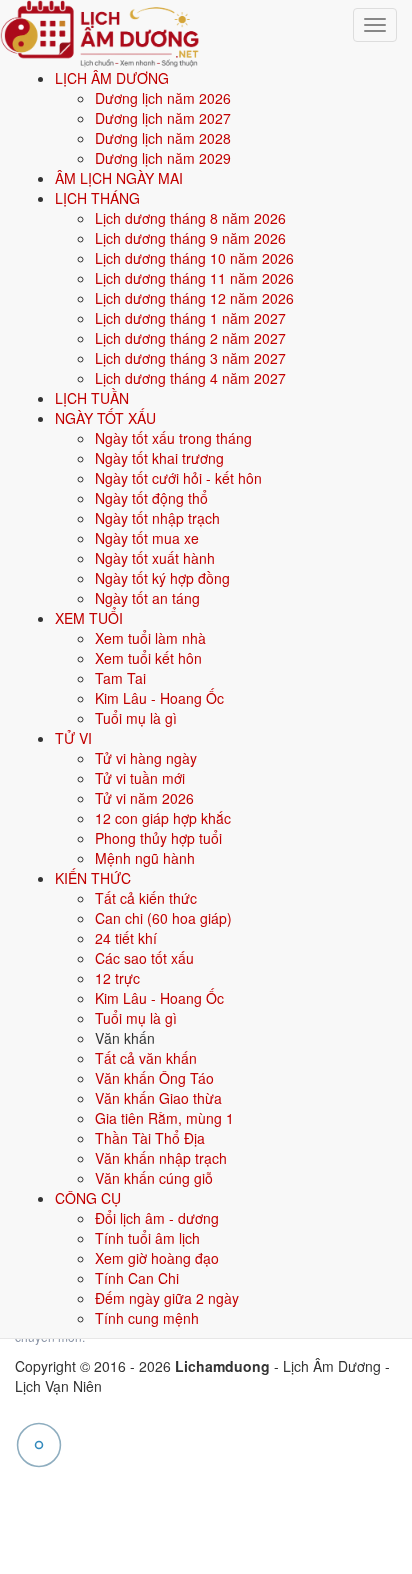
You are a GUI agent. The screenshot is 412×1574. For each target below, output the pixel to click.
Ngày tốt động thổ (151, 498)
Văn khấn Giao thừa (158, 1098)
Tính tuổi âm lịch (147, 1238)
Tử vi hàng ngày (146, 758)
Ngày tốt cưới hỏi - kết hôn (178, 478)
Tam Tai (120, 678)
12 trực (117, 978)
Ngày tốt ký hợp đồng (162, 578)
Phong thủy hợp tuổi (158, 838)
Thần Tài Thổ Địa (150, 1138)
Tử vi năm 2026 (144, 798)
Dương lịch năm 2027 (163, 118)
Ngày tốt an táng (147, 598)
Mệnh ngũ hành (145, 858)
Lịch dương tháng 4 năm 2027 (190, 378)
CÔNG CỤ (88, 1198)
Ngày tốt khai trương (159, 458)
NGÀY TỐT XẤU (105, 418)
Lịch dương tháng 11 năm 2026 (194, 278)
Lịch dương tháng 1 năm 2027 (190, 318)
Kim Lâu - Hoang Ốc (159, 698)
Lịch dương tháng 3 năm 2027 (190, 358)
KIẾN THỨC (93, 878)
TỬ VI (73, 738)
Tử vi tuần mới (140, 778)
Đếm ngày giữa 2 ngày (167, 1298)
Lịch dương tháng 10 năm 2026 (194, 258)
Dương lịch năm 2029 (163, 158)
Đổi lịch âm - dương (157, 1218)
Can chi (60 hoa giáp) (163, 918)
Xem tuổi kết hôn (148, 658)
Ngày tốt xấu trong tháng (173, 438)
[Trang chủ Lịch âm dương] (100, 31)
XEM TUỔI (89, 618)
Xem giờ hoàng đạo (157, 1258)
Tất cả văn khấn (146, 1058)
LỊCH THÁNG (97, 198)
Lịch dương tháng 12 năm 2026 (194, 298)
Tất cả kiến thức (146, 898)
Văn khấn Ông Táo (154, 1078)
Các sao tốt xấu (144, 958)
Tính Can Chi (137, 1278)
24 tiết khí (126, 938)
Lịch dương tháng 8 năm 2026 (190, 218)
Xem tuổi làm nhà (150, 638)
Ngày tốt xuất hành (155, 558)
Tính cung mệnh (147, 1318)
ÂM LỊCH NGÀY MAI (119, 178)
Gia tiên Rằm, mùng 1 (164, 1118)
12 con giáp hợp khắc (163, 818)
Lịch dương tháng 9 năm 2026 (190, 238)
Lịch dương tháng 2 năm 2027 (190, 338)
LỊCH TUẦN (92, 398)
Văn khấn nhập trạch (161, 1158)
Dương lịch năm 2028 (163, 138)
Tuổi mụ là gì (136, 718)
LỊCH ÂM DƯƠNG (112, 78)
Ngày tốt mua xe (147, 538)
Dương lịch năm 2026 (163, 98)
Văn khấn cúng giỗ (154, 1178)
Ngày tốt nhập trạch (157, 518)
